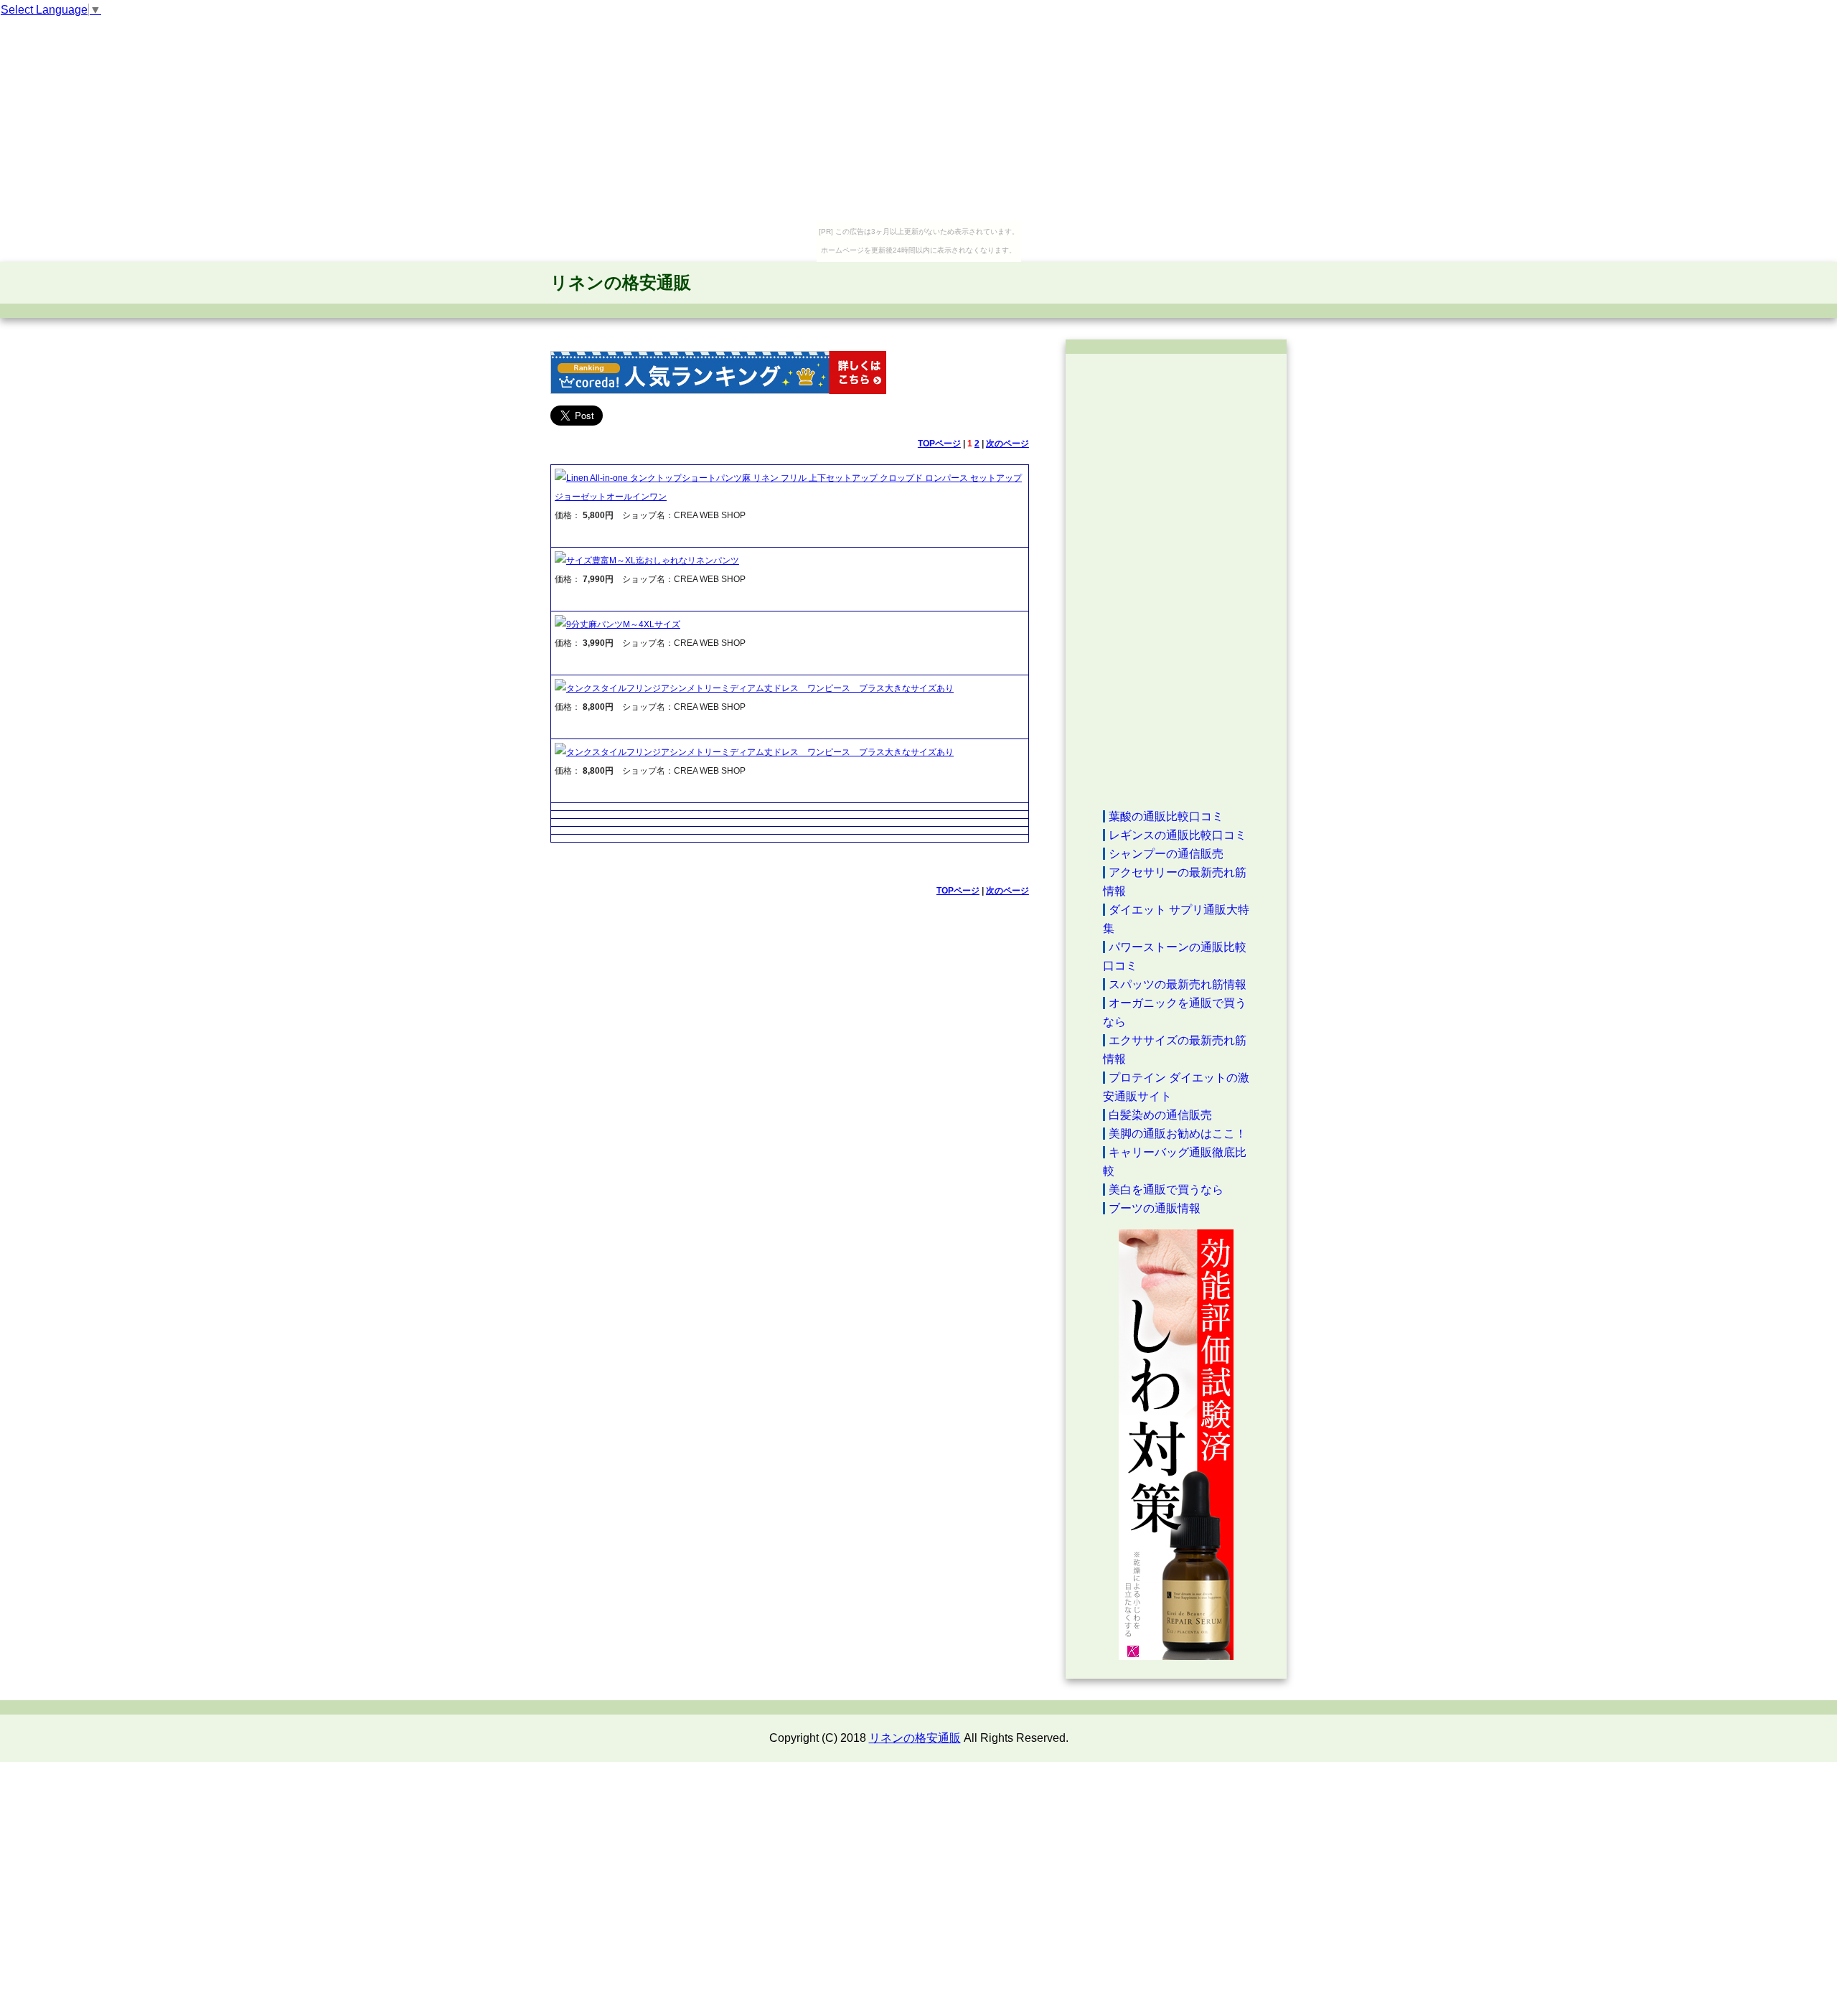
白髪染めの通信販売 (1160, 1115)
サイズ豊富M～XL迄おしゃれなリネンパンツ (653, 561)
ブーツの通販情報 (1155, 1208)
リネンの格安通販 (621, 282)
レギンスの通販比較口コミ (1178, 835)
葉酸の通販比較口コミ (1166, 816)
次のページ (1007, 444)
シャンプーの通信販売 (1166, 854)
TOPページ (939, 444)
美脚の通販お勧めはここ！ (1178, 1134)
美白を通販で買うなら (1166, 1190)
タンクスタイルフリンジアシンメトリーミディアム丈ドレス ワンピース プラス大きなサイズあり (760, 688)
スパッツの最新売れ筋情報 (1178, 984)
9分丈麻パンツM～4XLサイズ (623, 624)
